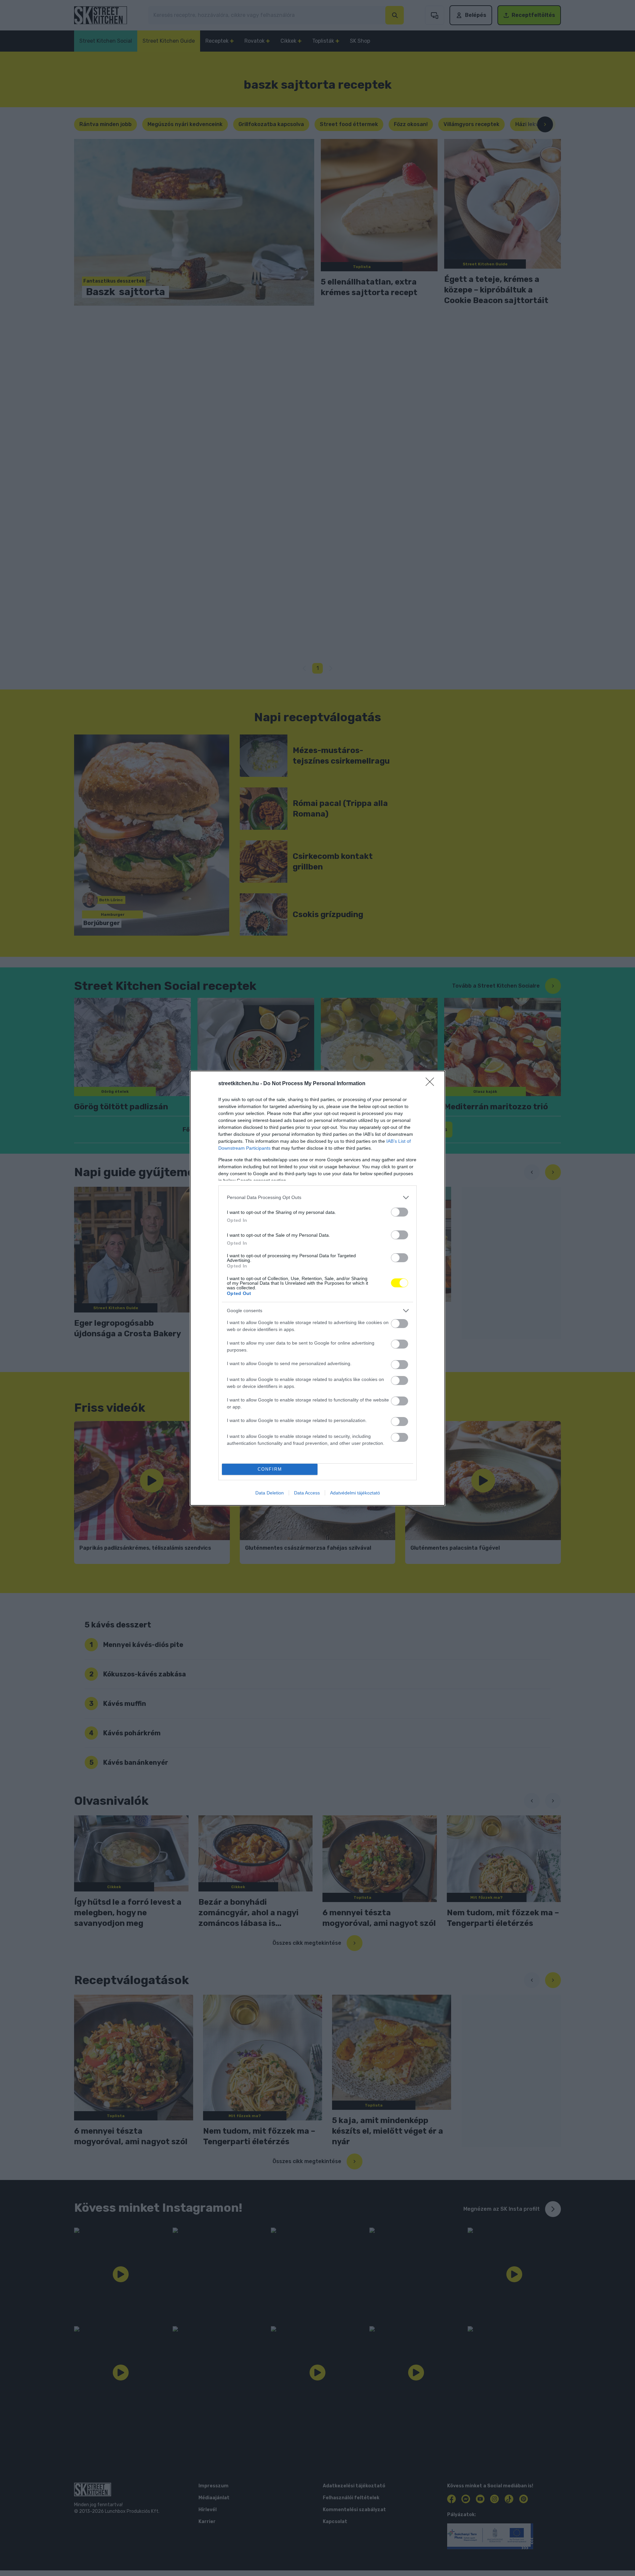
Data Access (307, 1493)
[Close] (432, 1084)
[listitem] (317, 1198)
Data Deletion (270, 1493)
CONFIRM (270, 1469)
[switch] (400, 1212)
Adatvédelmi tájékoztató (355, 1493)
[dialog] (317, 1288)
